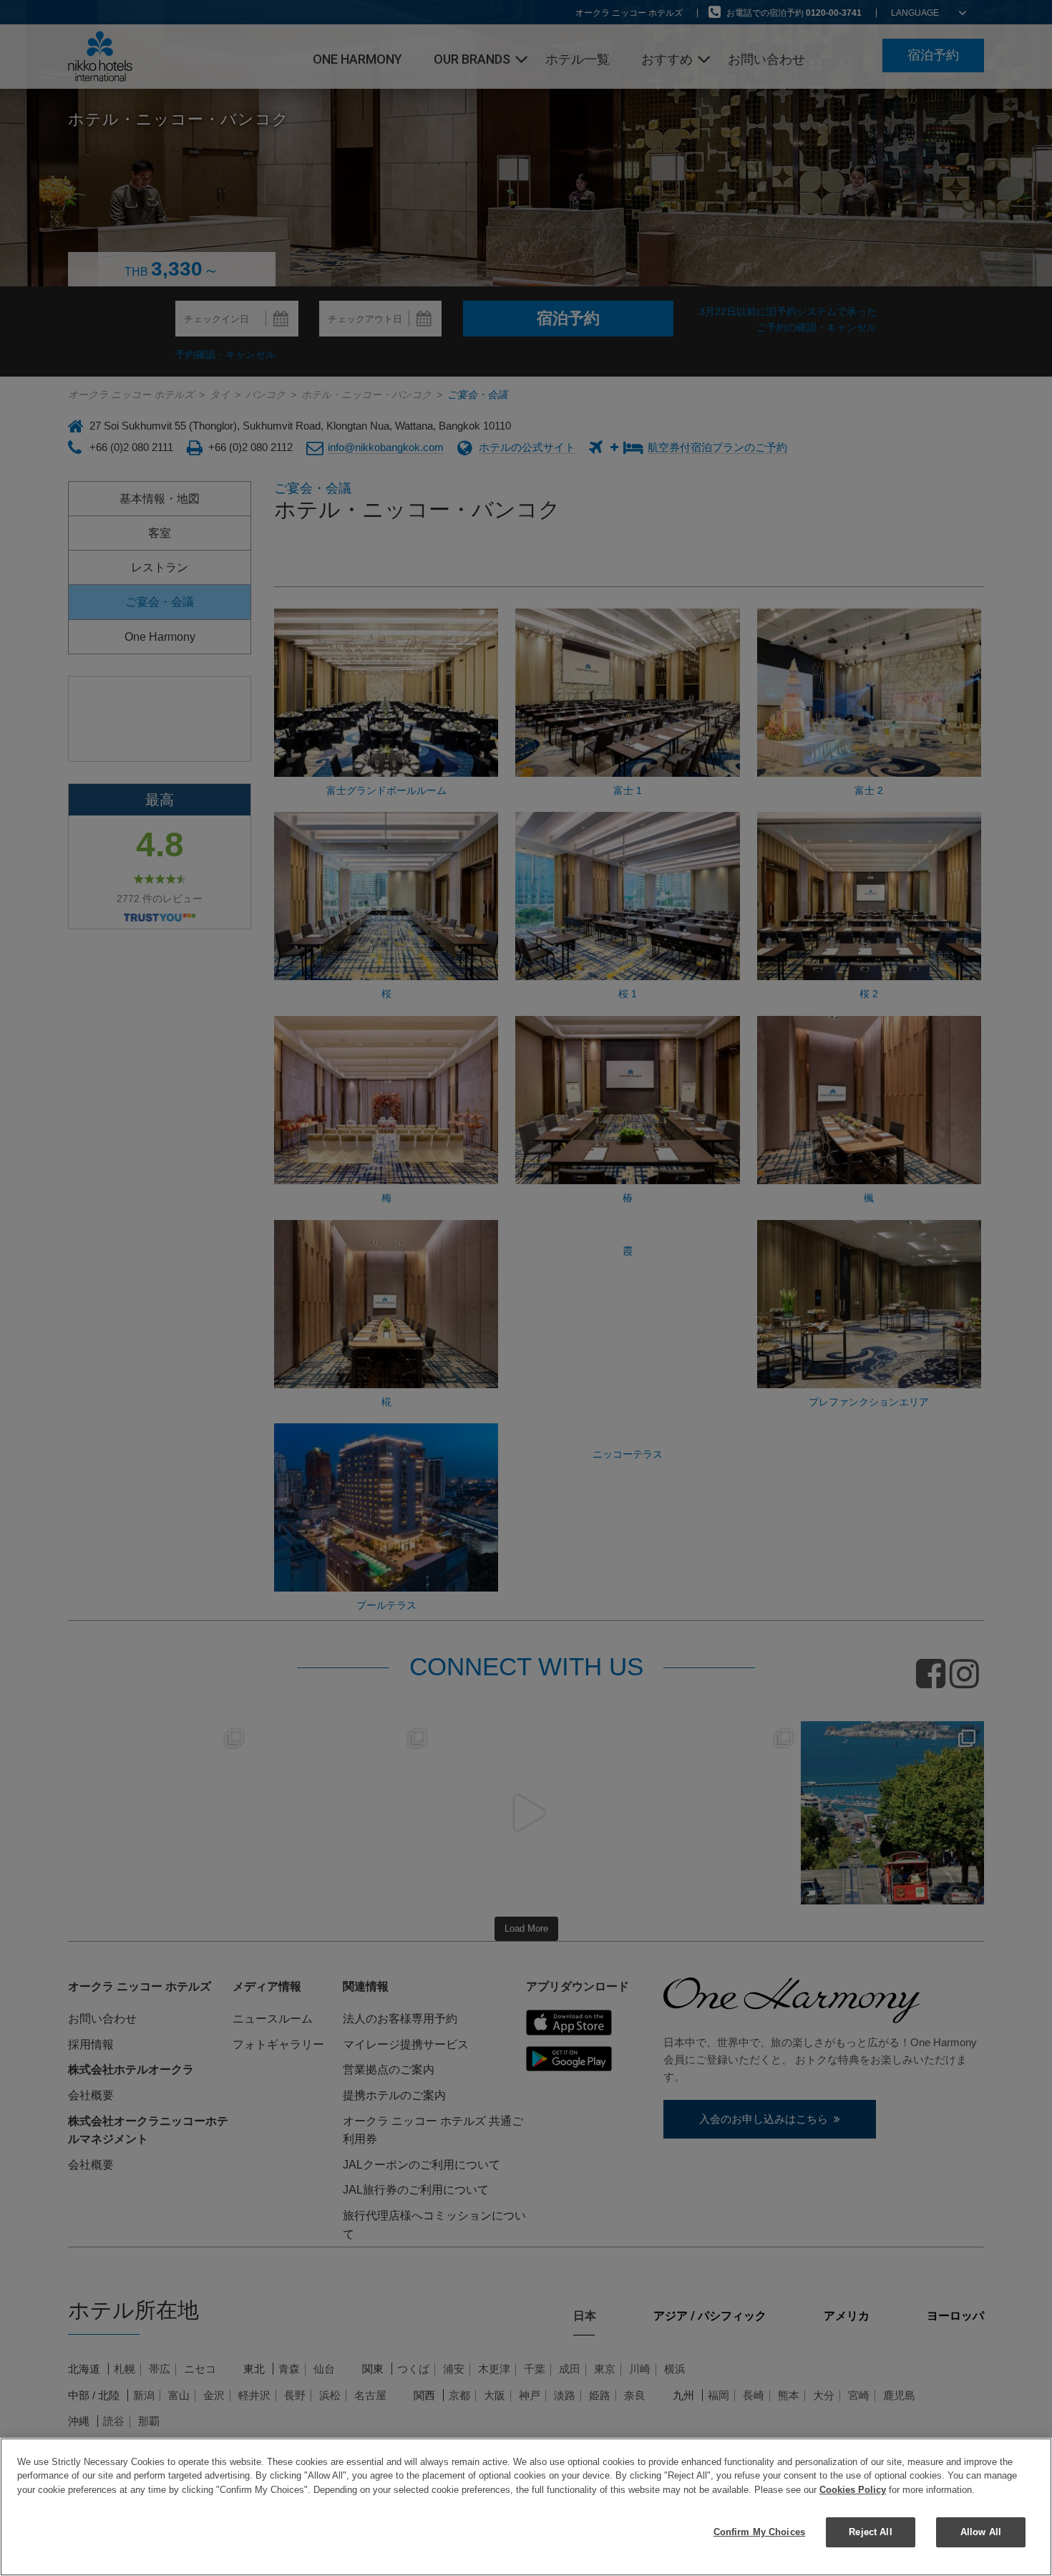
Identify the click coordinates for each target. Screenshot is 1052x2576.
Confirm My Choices (759, 2532)
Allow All (981, 2532)
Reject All (870, 2532)
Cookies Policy (853, 2490)
